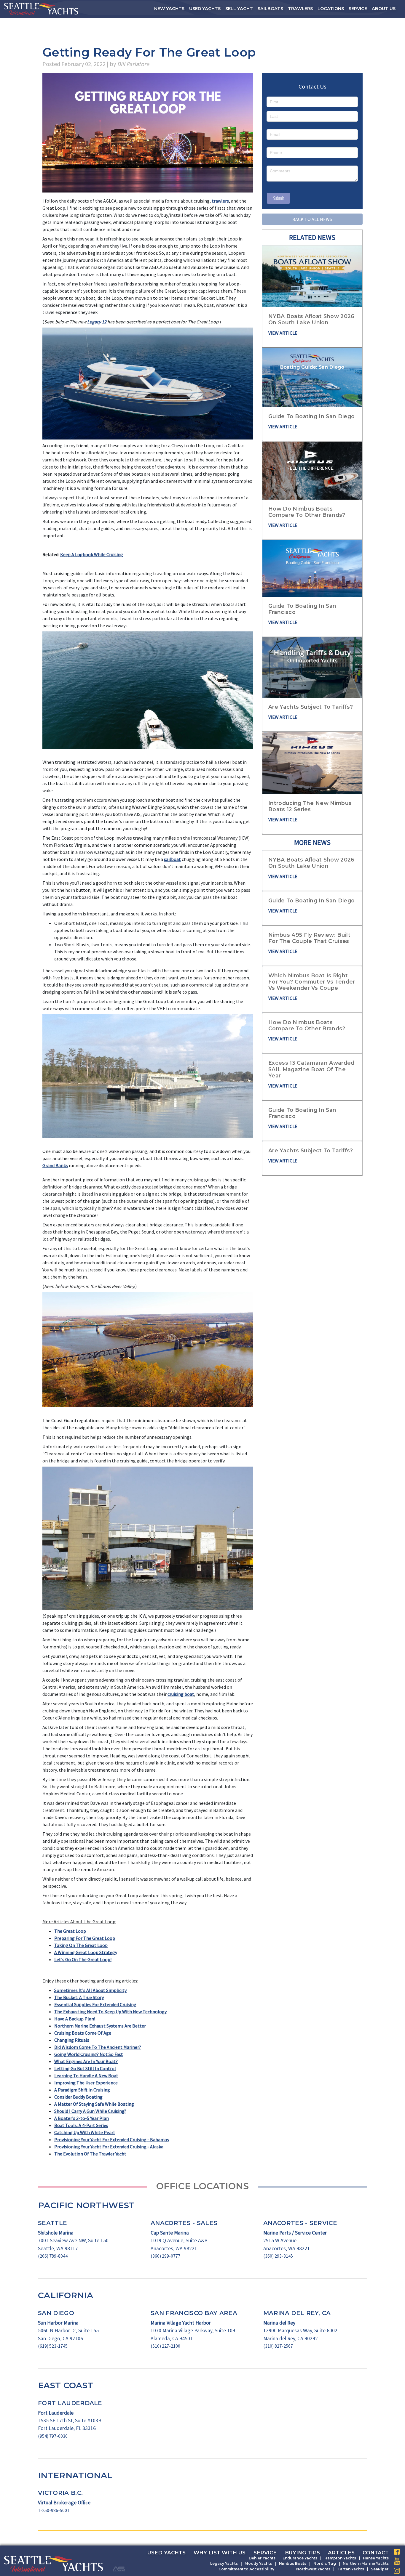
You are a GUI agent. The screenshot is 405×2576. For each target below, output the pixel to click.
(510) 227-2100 (165, 2346)
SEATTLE (52, 2223)
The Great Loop (70, 1931)
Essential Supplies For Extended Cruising (95, 2004)
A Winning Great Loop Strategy (86, 1952)
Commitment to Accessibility (246, 2569)
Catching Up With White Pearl (84, 2132)
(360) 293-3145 (278, 2256)
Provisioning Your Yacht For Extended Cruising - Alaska (109, 2147)
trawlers (220, 201)
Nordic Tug (325, 2563)
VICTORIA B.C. (60, 2493)
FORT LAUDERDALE (70, 2403)
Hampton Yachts (340, 2558)
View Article (283, 333)
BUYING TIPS (302, 2553)
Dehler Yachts (262, 2558)
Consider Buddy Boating (78, 2097)
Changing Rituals (72, 2040)
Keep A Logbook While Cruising (92, 554)
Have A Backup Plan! (75, 2019)
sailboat (172, 859)
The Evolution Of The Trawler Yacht (90, 2154)
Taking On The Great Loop (81, 1945)
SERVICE (265, 2553)
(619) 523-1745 (53, 2346)
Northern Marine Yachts (366, 2563)
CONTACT (376, 2553)
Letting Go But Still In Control (85, 2068)
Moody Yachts (258, 2563)
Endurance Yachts (300, 2558)
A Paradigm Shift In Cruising (82, 2090)
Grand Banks (55, 1165)
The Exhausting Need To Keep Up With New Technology (110, 2012)
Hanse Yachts (376, 2558)
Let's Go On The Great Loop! (83, 1959)
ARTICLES (341, 2553)
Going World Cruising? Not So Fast (89, 2054)
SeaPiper (380, 2569)
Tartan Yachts (351, 2569)
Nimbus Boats (293, 2563)
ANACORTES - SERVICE (300, 2223)
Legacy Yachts (224, 2563)
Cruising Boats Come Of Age (83, 2033)
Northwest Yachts (313, 2569)
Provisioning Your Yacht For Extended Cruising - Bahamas (112, 2139)
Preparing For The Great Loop (85, 1938)
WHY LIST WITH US (220, 2553)
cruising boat (181, 1694)
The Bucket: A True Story (79, 1997)
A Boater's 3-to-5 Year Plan (82, 2118)
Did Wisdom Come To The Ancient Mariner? (98, 2047)
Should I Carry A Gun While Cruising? (90, 2111)
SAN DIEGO (56, 2313)
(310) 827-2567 (278, 2346)
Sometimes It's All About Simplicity (90, 1990)
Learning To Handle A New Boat (86, 2075)
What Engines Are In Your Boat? (86, 2061)
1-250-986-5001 (54, 2510)
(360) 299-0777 (165, 2256)
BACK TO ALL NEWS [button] (312, 219)
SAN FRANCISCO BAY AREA (194, 2313)
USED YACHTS (166, 2553)
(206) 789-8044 (53, 2256)
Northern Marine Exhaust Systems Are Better (100, 2026)
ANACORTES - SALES (184, 2223)
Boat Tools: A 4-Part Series (81, 2125)
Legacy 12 (97, 322)
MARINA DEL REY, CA (297, 2313)
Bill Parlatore (133, 64)
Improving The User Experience (86, 2083)
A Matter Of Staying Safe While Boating (94, 2104)
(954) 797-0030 (53, 2436)
